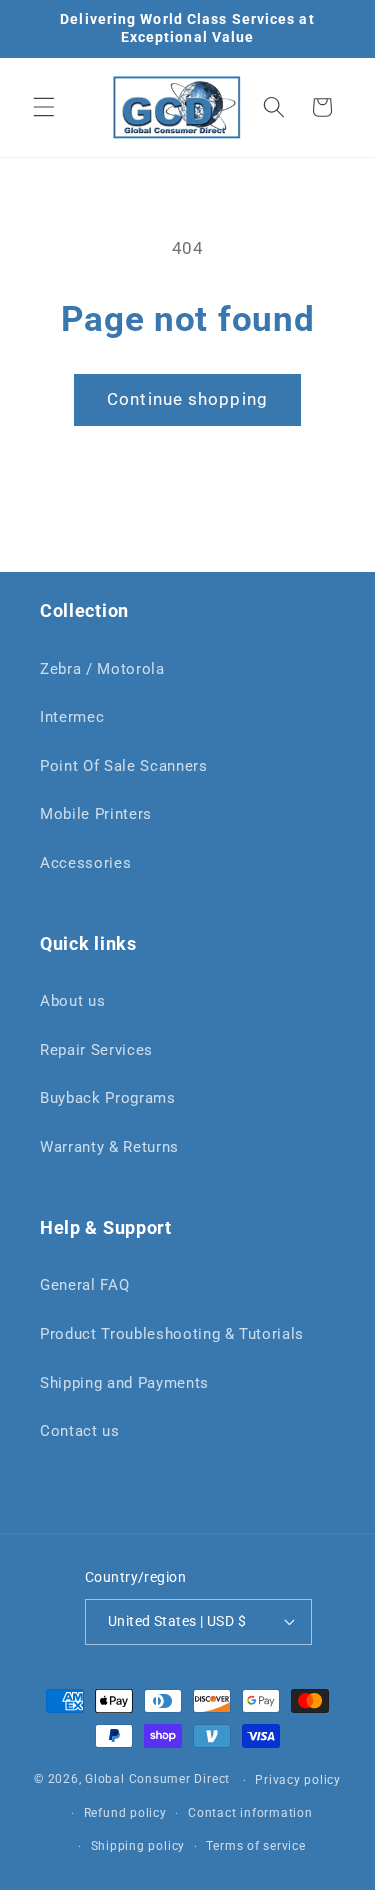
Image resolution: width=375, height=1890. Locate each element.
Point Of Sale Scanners (124, 766)
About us (72, 1001)
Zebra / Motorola (102, 669)
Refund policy (125, 1813)
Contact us (80, 1431)
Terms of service (255, 1846)
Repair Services (96, 1050)
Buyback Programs (108, 1098)
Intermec (72, 717)
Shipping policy (138, 1846)
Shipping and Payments (124, 1383)
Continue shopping (187, 399)
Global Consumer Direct (157, 1780)
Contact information (250, 1813)
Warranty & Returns (109, 1147)
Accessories (85, 863)
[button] (44, 107)
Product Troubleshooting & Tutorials (172, 1334)
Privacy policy (298, 1780)
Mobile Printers (96, 814)
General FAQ (84, 1285)
